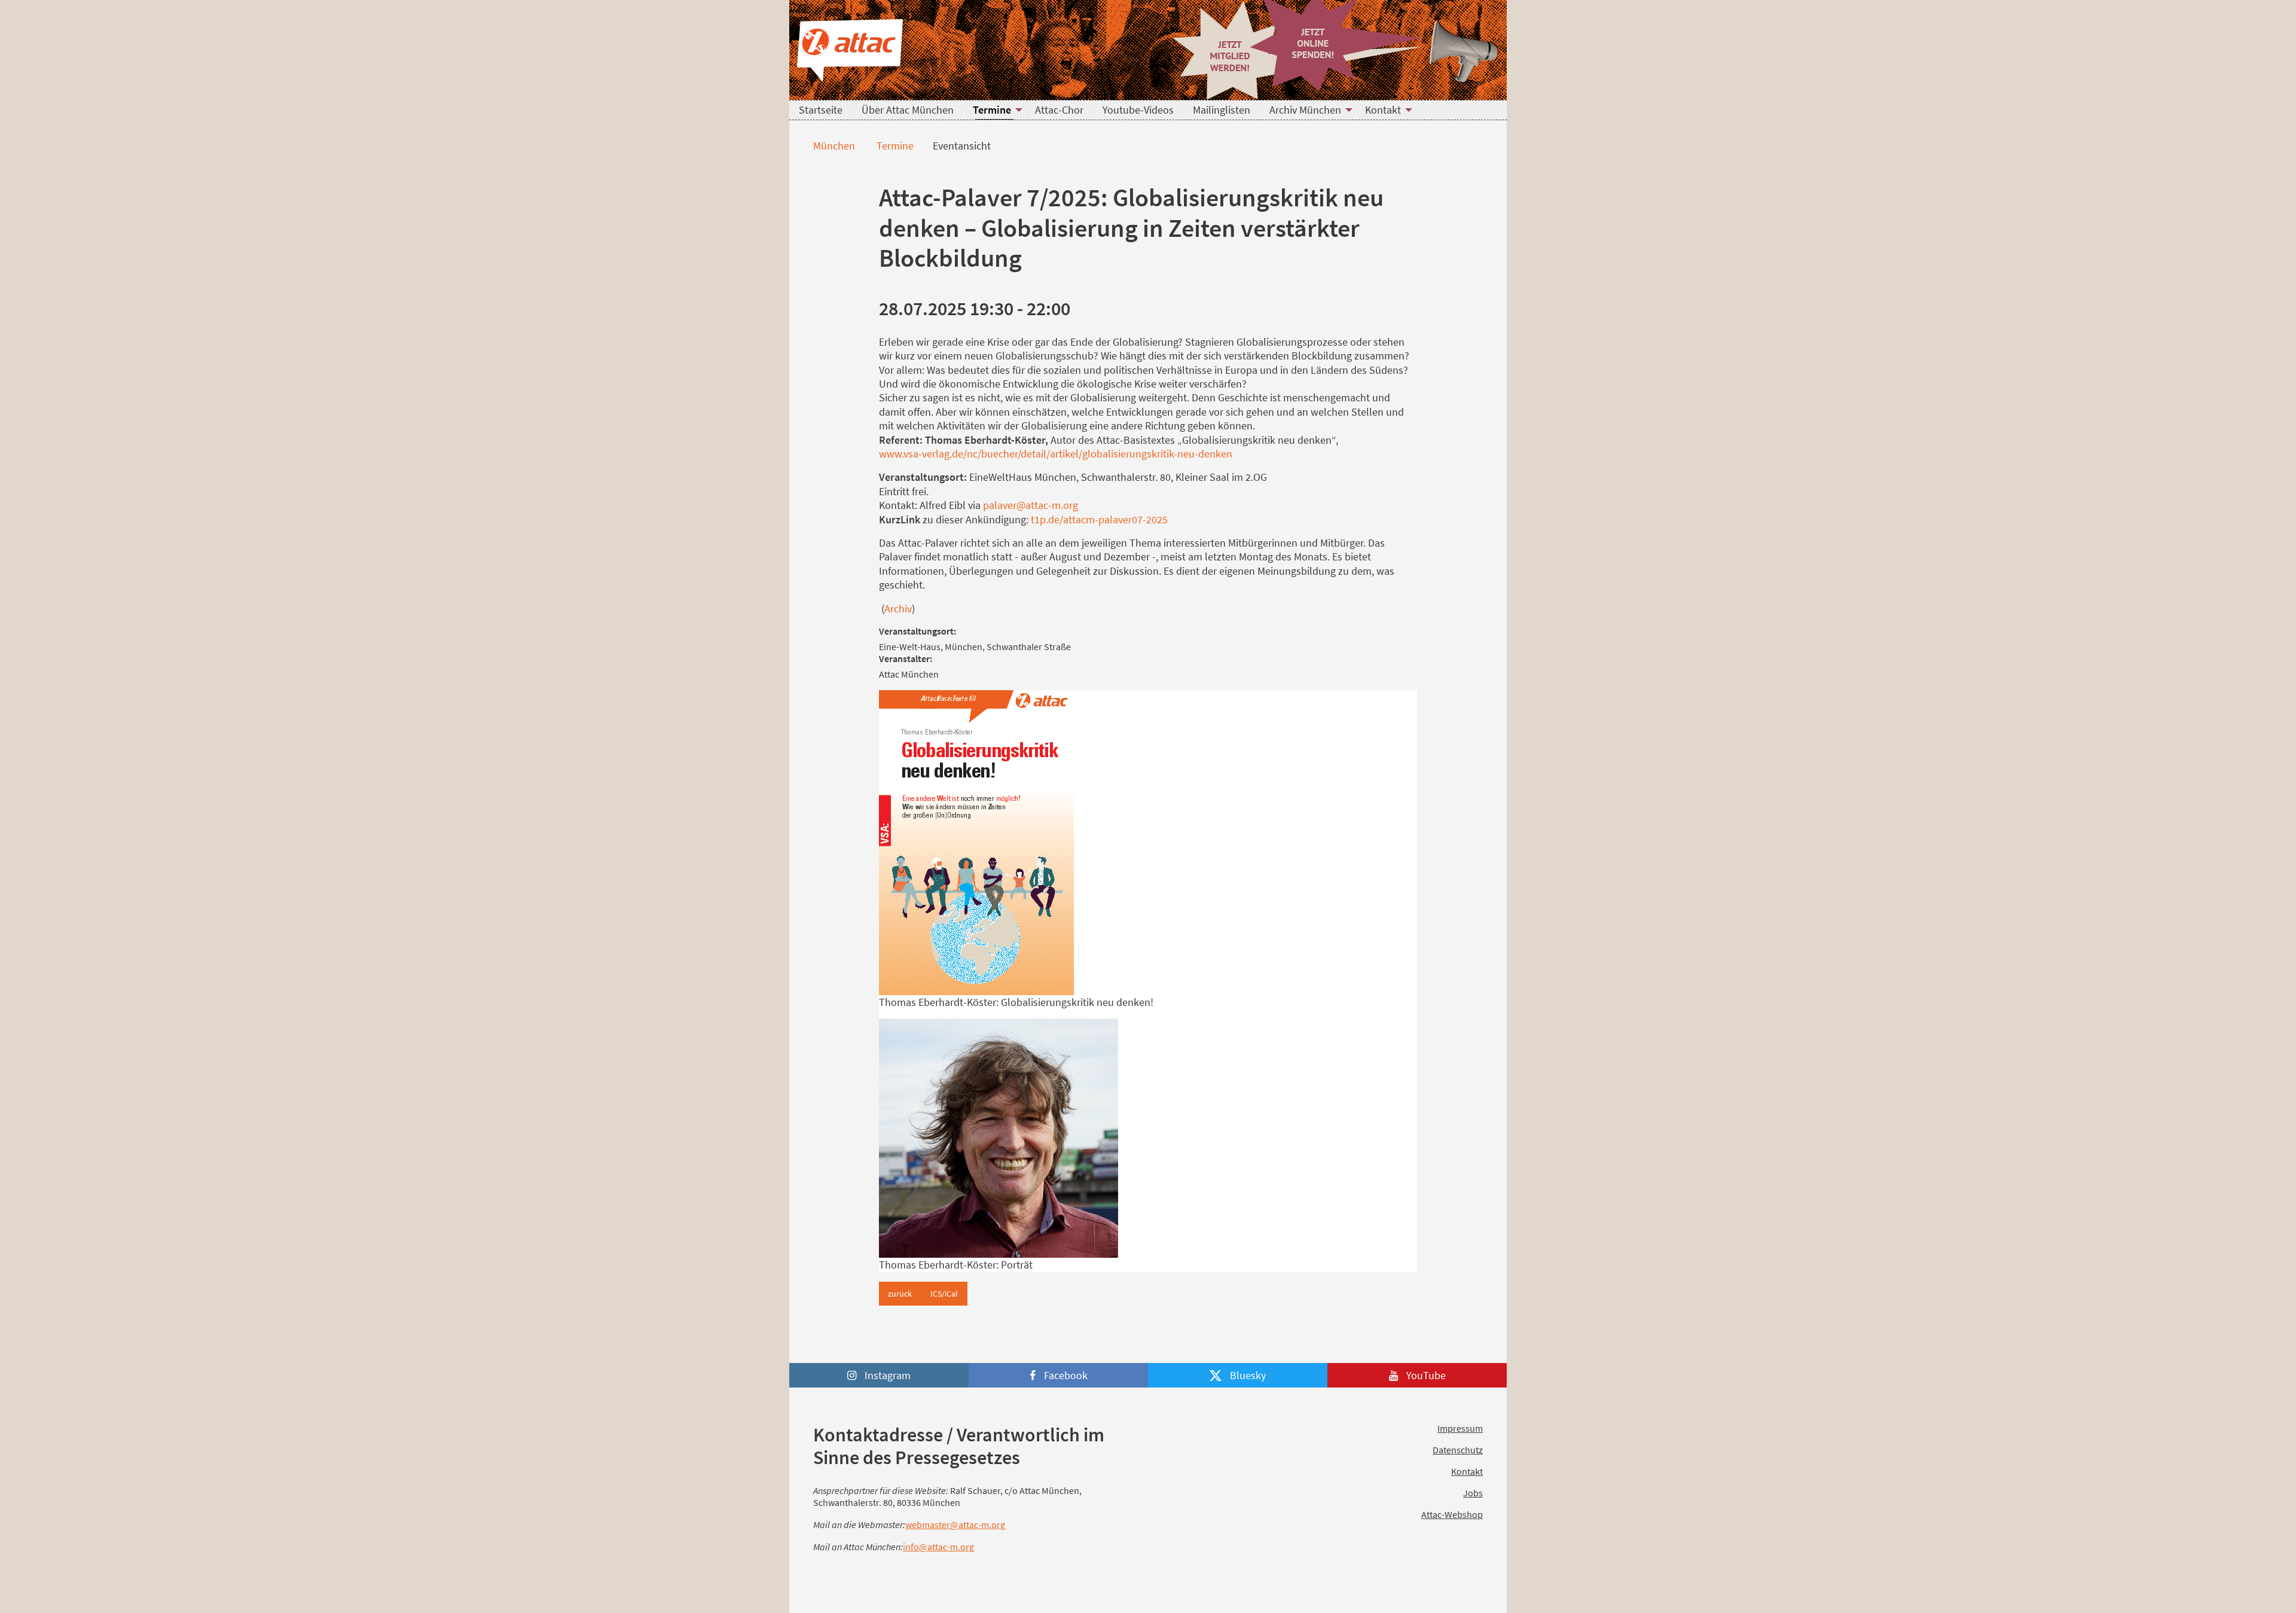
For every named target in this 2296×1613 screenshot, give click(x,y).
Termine (894, 146)
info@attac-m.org (938, 1547)
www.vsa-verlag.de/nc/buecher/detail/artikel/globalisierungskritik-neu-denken (1056, 454)
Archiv (898, 609)
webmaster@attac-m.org (955, 1524)
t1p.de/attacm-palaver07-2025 (1099, 519)
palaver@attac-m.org (1031, 505)
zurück (900, 1294)
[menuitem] (821, 110)
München (833, 146)
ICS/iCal (944, 1294)
